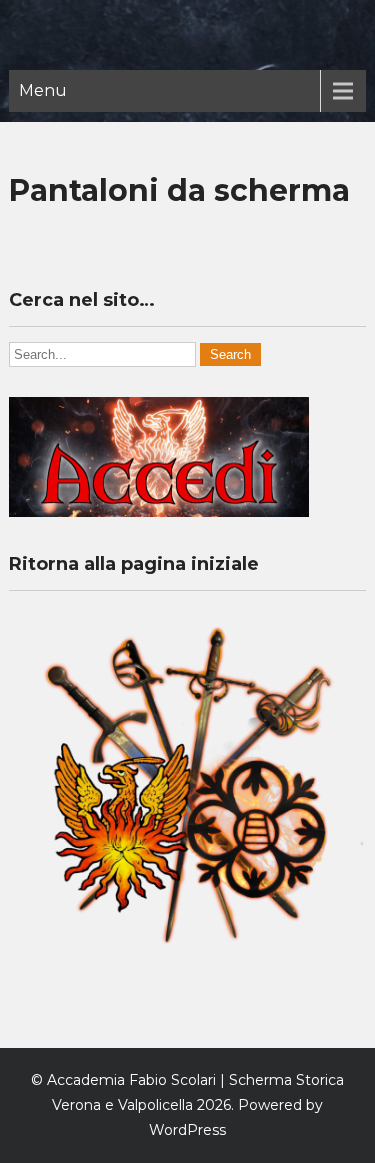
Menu (43, 90)
